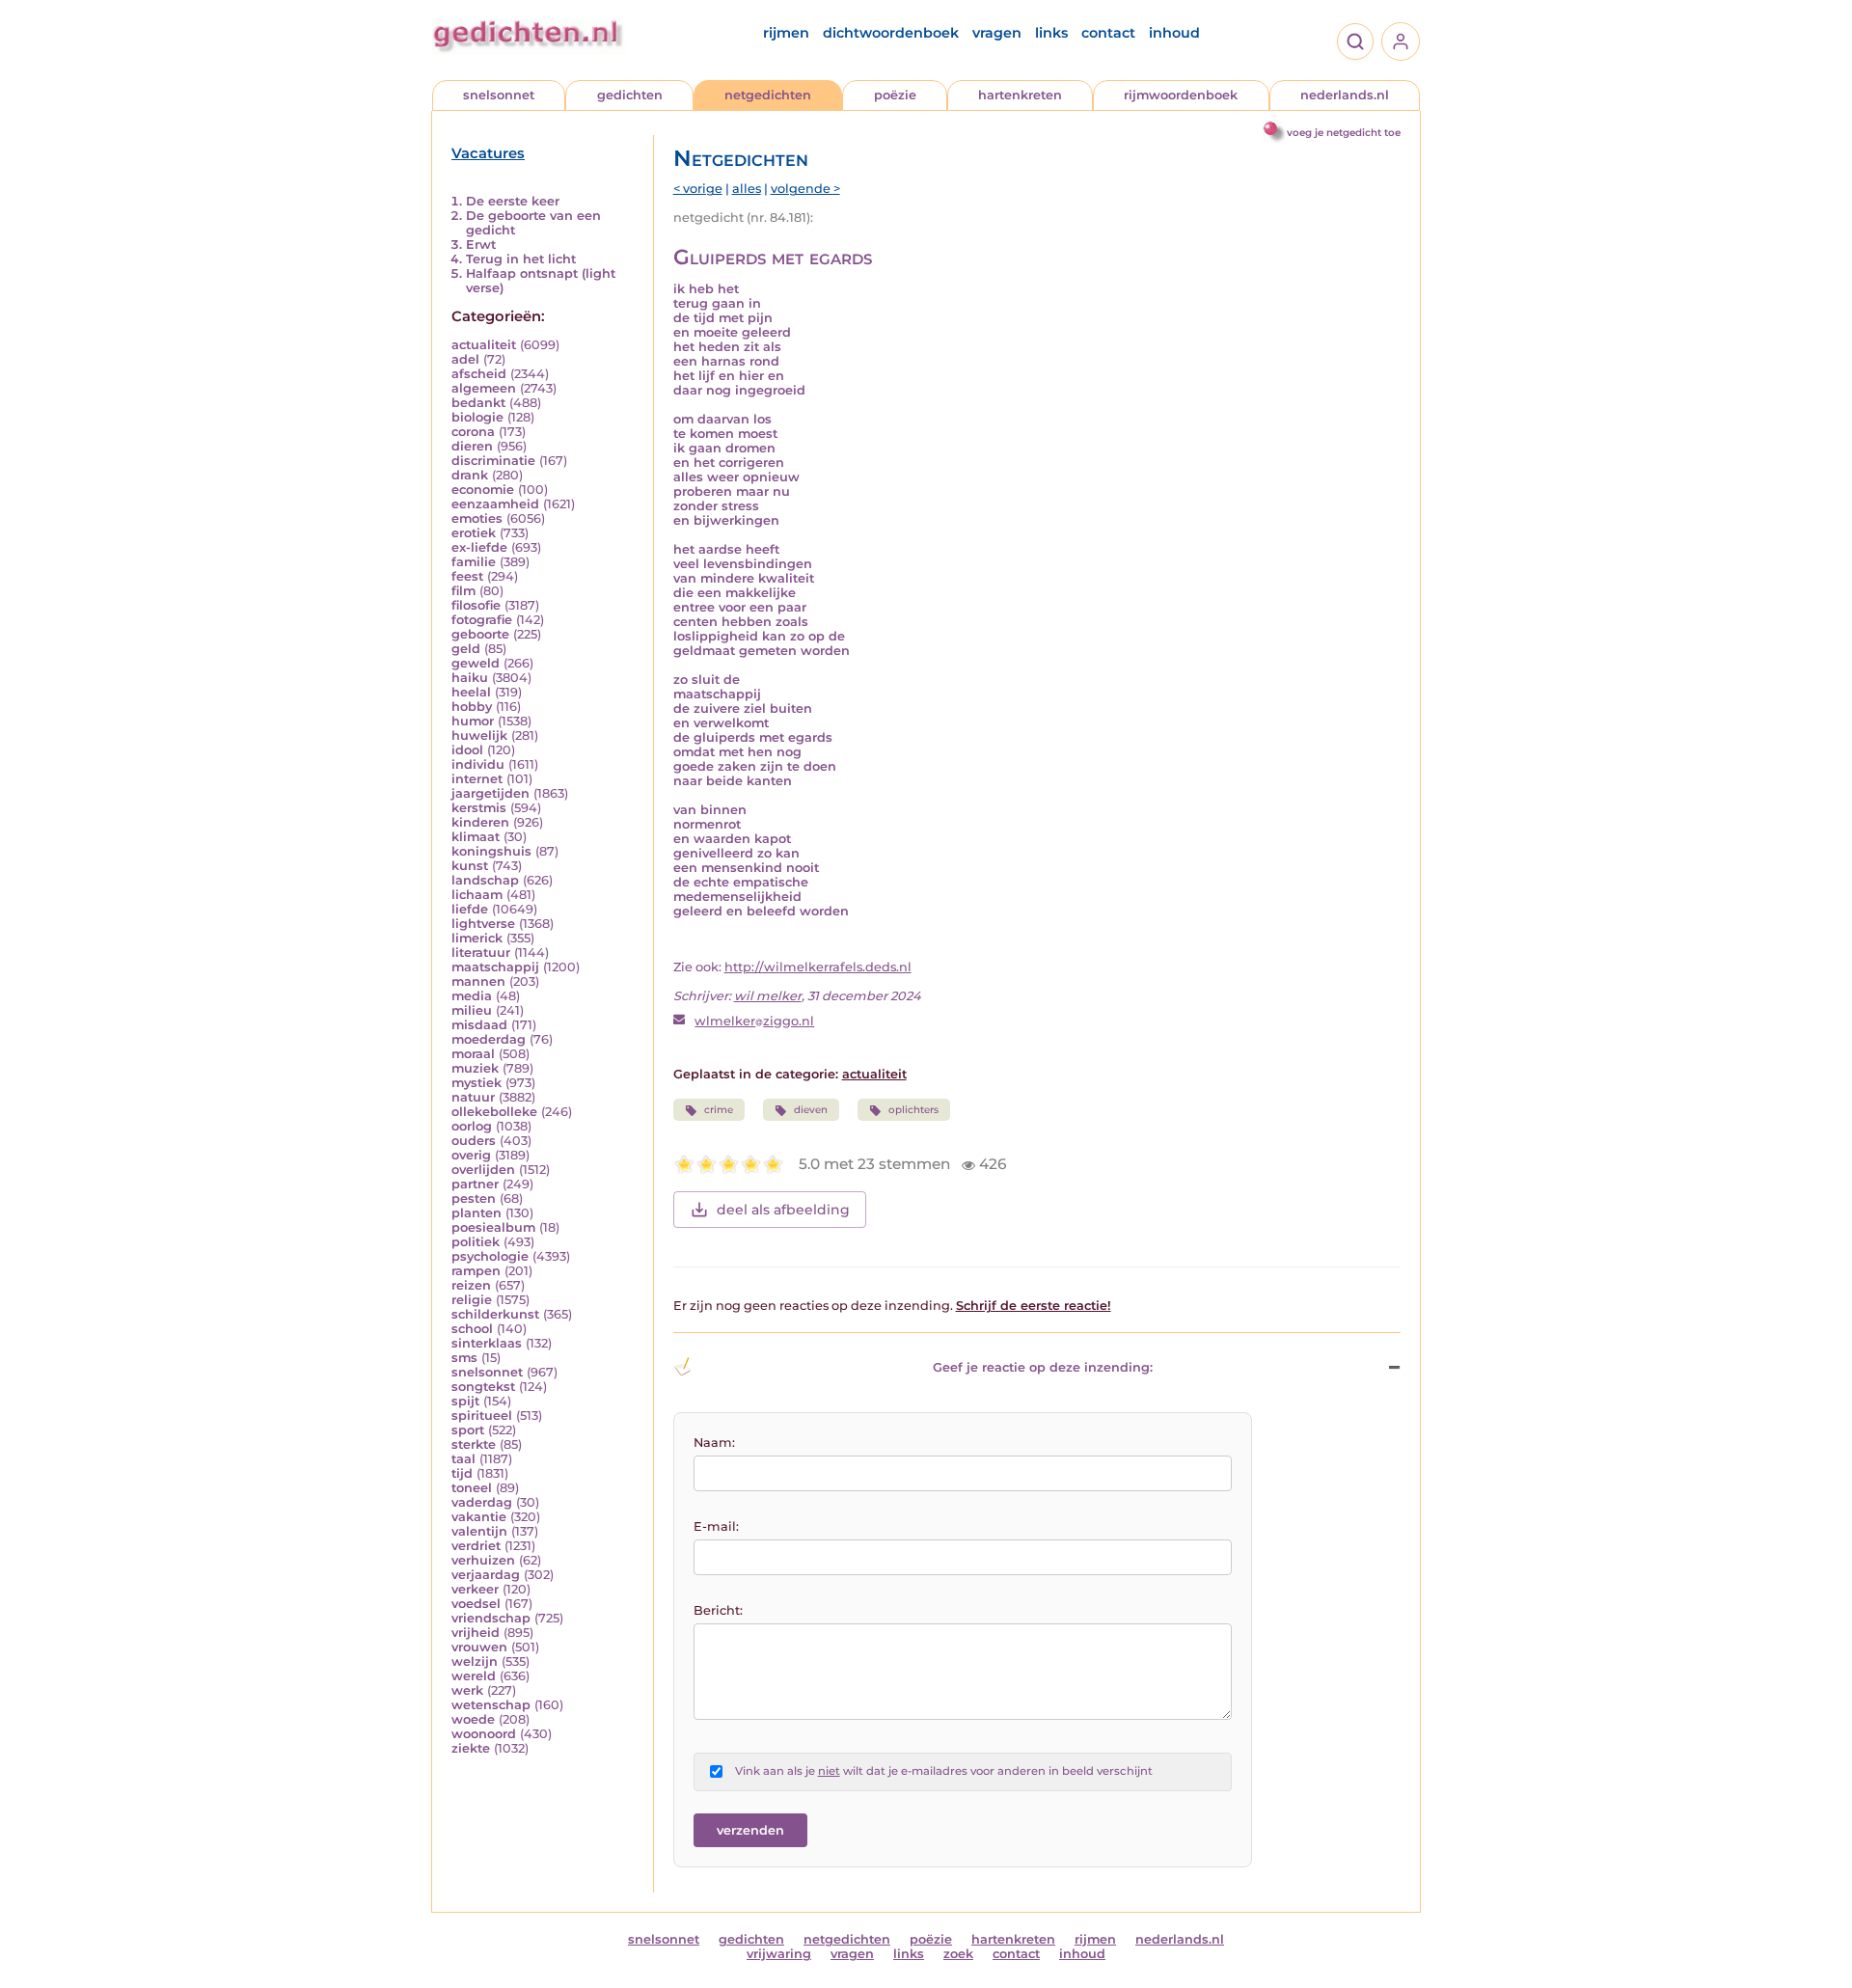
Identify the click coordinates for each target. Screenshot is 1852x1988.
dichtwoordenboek (891, 33)
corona (473, 432)
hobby (472, 707)
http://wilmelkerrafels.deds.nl (818, 967)
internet (477, 779)
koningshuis (491, 851)
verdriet (476, 1546)
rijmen (786, 33)
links (1051, 33)
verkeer (475, 1589)
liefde (470, 909)
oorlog (472, 1126)
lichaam (477, 895)
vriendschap (491, 1618)
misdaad (479, 1025)
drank (470, 475)
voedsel (476, 1604)
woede (473, 1719)
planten (477, 1213)
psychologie (490, 1256)
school (472, 1329)
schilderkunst (495, 1314)
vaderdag (482, 1502)
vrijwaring (779, 1954)
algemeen (484, 388)
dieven (811, 1110)
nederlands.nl (1345, 95)
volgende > (805, 189)
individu (478, 764)
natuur (473, 1097)
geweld (476, 663)
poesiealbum (493, 1227)
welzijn (475, 1661)
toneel (472, 1488)
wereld (474, 1676)
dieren (472, 446)
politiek (476, 1242)
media (472, 996)
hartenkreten (1020, 95)
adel (465, 359)
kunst (470, 866)
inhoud (1174, 33)
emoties (477, 518)
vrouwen (479, 1647)
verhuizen (483, 1560)
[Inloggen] (1401, 41)
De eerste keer (513, 201)
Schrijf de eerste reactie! (1034, 1306)
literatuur (481, 953)
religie (472, 1300)
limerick (477, 938)
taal (463, 1459)
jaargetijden (490, 793)
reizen (471, 1285)
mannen (478, 981)
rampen (476, 1271)
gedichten (630, 95)
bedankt (478, 403)
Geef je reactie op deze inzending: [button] (1043, 1367)
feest (467, 576)
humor (473, 721)
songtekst (483, 1387)
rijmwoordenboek (1181, 95)
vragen (997, 33)
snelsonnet (499, 95)
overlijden (483, 1170)
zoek (958, 1954)
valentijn (479, 1531)
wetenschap (491, 1705)
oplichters (913, 1110)
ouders (474, 1141)
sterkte (474, 1444)
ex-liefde (479, 547)
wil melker (768, 996)
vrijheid (476, 1633)
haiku (470, 678)
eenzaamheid (495, 504)
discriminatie (493, 461)
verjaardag (486, 1575)
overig (471, 1155)
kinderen (480, 822)
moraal (473, 1054)
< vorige (698, 189)
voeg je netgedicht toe (1344, 133)
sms (464, 1358)
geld (466, 649)
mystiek (477, 1083)
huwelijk (479, 735)
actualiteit (484, 345)
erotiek (474, 533)
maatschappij (495, 967)
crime (719, 1110)
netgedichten (768, 95)
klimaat (476, 837)
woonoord (484, 1734)
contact (1108, 33)
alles (747, 189)
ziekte (471, 1748)
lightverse (483, 924)
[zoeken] (1355, 41)
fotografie (482, 620)
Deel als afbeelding (783, 1210)
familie (474, 562)
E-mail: (716, 1526)
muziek (475, 1068)
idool (467, 750)
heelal (471, 692)
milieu (472, 1010)
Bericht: (718, 1610)
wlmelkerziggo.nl (754, 1021)
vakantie (479, 1517)
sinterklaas (487, 1343)
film (463, 591)
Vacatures (488, 153)
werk (467, 1690)
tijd (462, 1473)
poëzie (895, 95)
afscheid (479, 374)
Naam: (714, 1443)
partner (475, 1184)
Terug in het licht (521, 259)
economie (483, 490)
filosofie (476, 605)
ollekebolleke (494, 1112)
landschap (485, 880)
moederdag (489, 1039)
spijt (465, 1401)
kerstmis (479, 808)
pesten (474, 1198)
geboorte (480, 634)
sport (468, 1430)
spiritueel (482, 1416)
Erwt (481, 245)
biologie (477, 417)
